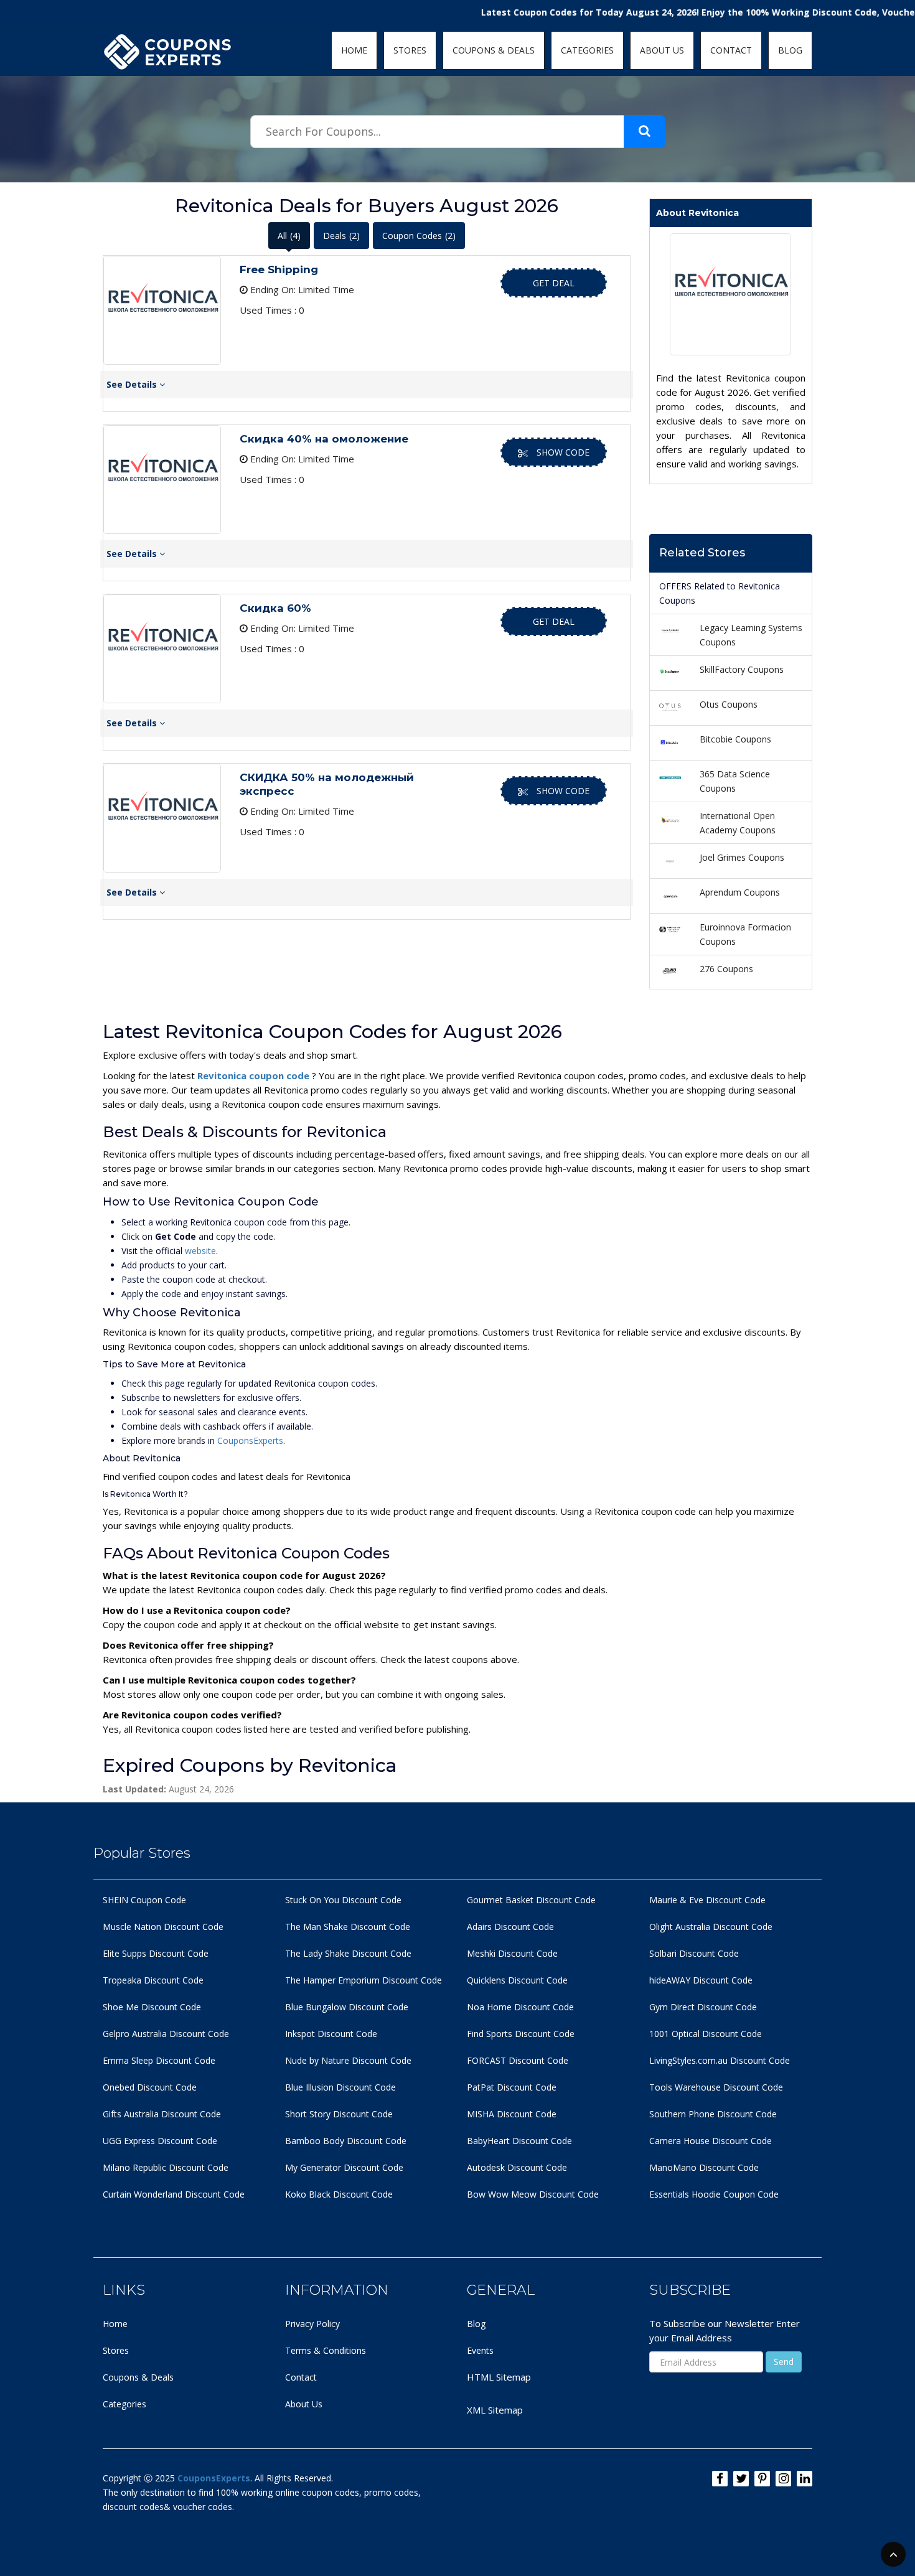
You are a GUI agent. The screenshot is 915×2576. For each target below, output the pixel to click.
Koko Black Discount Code (339, 2194)
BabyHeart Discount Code (519, 2141)
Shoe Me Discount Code (152, 2007)
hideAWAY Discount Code (701, 1980)
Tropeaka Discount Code (153, 1980)
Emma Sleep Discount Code (159, 2060)
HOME (354, 50)
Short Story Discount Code (339, 2114)
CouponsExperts (250, 1440)
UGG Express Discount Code (160, 2141)
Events (480, 2350)
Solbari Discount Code (694, 1953)
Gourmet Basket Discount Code (531, 1900)
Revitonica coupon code (255, 1075)
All (289, 236)
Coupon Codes (419, 236)
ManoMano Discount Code (704, 2167)
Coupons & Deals (138, 2377)
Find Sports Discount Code (521, 2034)
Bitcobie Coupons (735, 739)
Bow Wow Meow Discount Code (533, 2194)
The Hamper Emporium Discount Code (364, 1980)
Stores (116, 2350)
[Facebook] (720, 2479)
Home (115, 2324)
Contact (301, 2377)
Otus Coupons (729, 704)
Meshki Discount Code (512, 1953)
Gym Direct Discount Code (703, 2007)
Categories (124, 2404)
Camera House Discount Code (711, 2141)
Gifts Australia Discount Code (162, 2114)
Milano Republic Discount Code (166, 2167)
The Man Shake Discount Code (348, 1927)
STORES (410, 50)
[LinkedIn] (805, 2479)
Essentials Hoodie (685, 2194)
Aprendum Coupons (740, 892)
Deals (341, 236)
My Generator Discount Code (344, 2167)
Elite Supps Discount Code (156, 1953)
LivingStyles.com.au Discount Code (720, 2060)
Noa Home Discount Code (520, 2007)
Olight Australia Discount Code (711, 1927)
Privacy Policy (312, 2324)
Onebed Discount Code (150, 2087)
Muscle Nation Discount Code (163, 1927)
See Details (133, 384)
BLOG (790, 50)
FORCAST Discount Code (518, 2060)
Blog (476, 2324)
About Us (304, 2404)
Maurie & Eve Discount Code (707, 1900)
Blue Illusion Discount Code (340, 2087)
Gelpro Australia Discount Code (166, 2034)
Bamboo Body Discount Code (346, 2141)
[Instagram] (783, 2479)
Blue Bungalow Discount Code (347, 2007)
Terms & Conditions (326, 2350)
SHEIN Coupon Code (144, 1900)
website (200, 1251)
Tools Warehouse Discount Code (716, 2087)
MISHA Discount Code (512, 2114)
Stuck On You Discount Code (343, 1900)
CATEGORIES (587, 50)
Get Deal (554, 283)
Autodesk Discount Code (517, 2167)
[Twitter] (741, 2479)
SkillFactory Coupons (742, 669)
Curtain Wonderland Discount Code (174, 2194)
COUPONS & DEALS (494, 50)
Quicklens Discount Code (517, 1980)
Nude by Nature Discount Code (348, 2060)
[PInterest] (762, 2479)
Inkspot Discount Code (331, 2034)
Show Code (563, 452)
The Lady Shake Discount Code (348, 1953)
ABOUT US (662, 50)
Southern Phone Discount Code (713, 2114)
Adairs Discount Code (510, 1927)
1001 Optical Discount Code (706, 2034)
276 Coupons (726, 969)
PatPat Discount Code (512, 2087)
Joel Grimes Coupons (742, 857)
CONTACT (731, 50)
